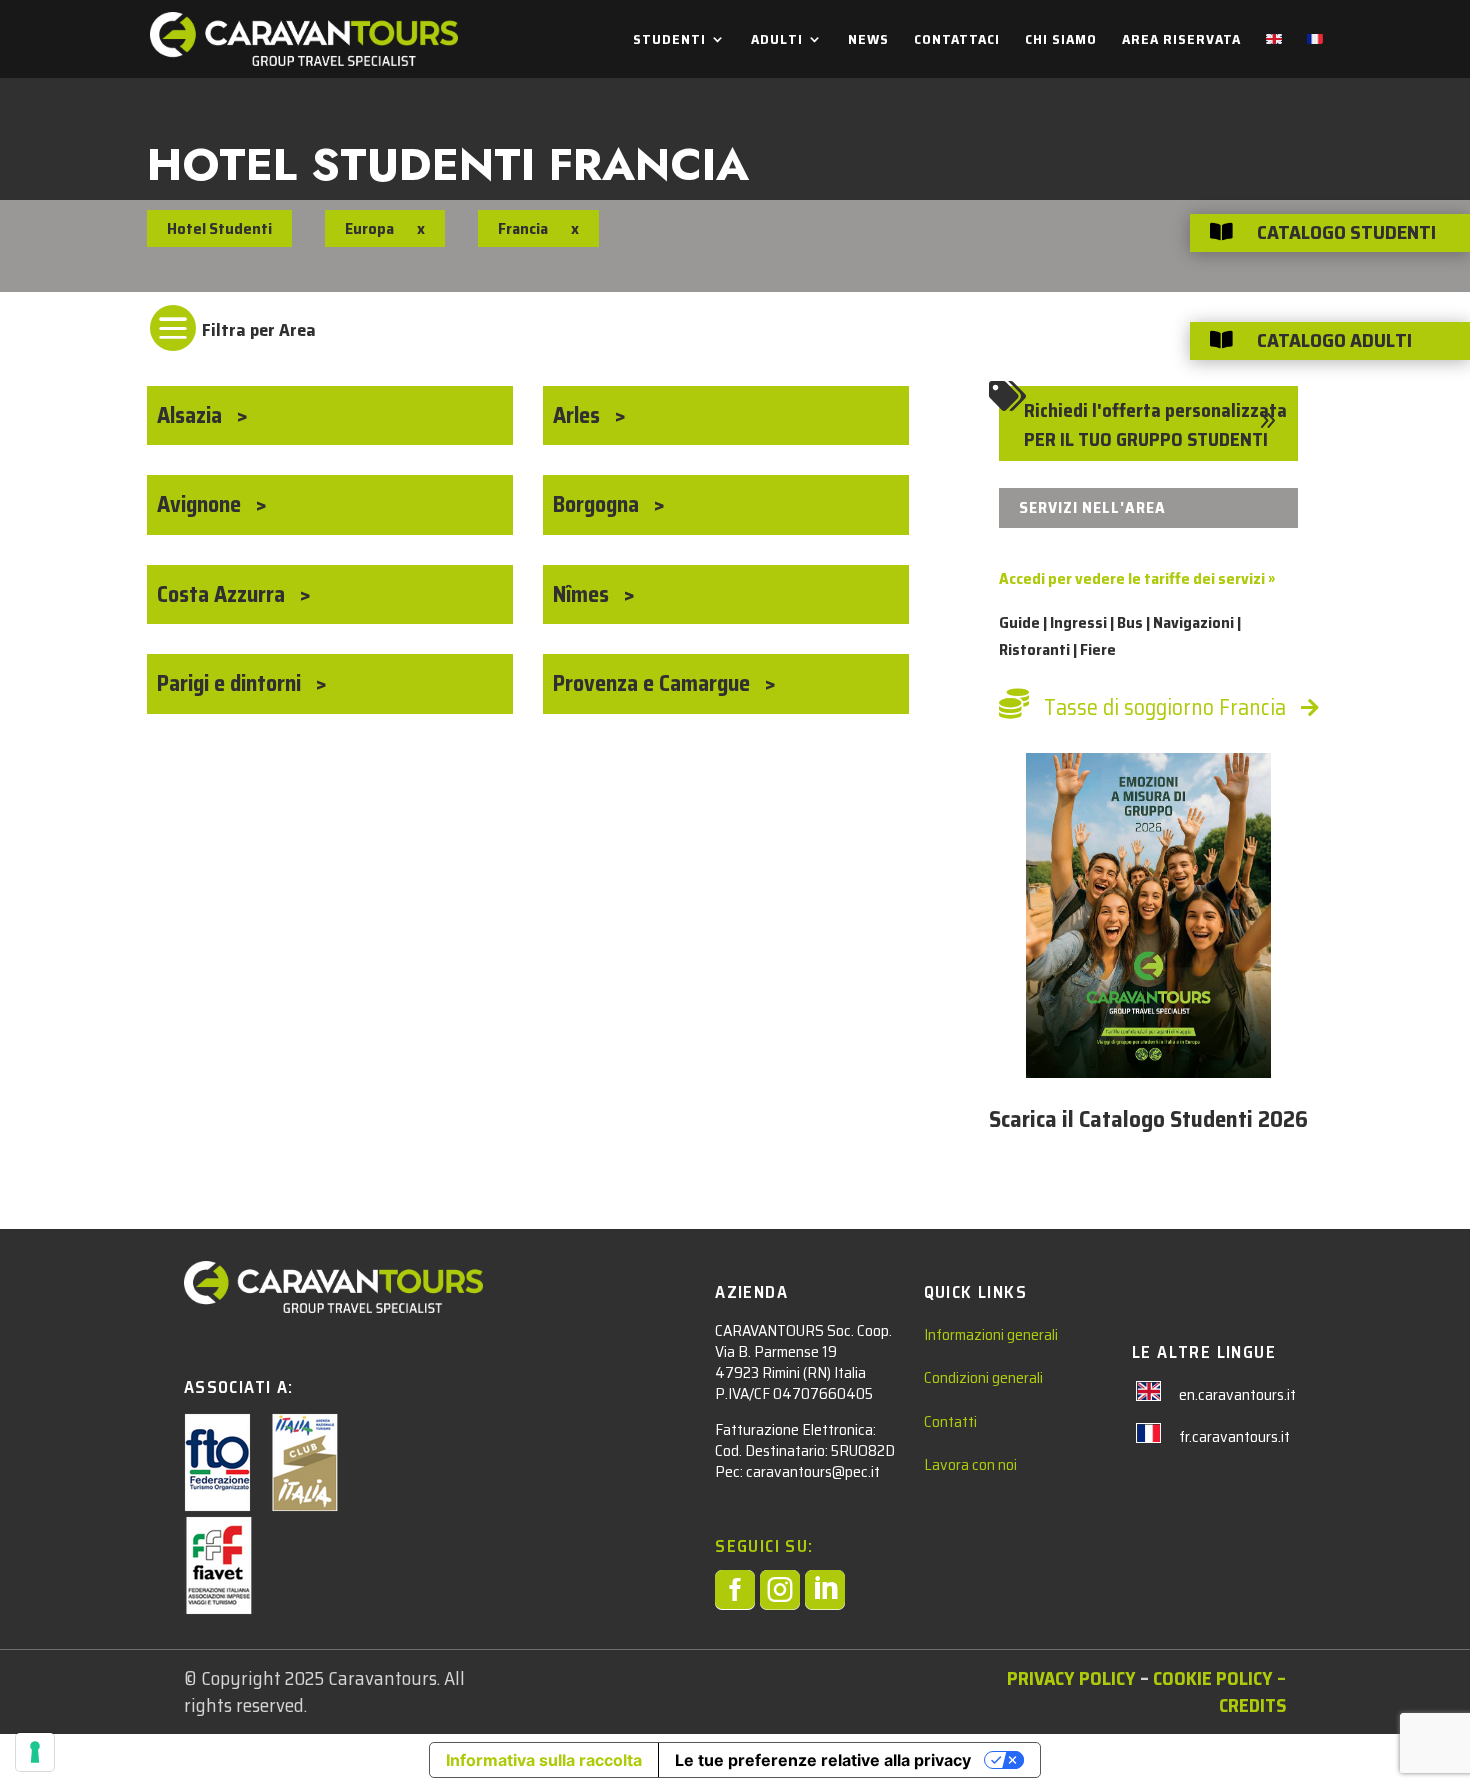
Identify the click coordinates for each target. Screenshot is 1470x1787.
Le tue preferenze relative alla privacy (823, 1760)
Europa (369, 228)
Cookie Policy (1213, 1678)
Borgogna (598, 504)
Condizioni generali (983, 1377)
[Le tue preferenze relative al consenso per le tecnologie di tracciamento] (35, 1752)
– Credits (1252, 1691)
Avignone (201, 504)
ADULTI (777, 41)
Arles (579, 415)
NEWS (868, 41)
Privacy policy (1071, 1678)
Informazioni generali (991, 1334)
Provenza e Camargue (654, 683)
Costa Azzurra (223, 594)
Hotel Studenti (219, 228)
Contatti (950, 1421)
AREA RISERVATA (1181, 41)
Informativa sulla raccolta (544, 1760)
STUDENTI (669, 41)
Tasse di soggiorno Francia (1165, 707)
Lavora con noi (970, 1464)
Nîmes (583, 594)
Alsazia (192, 415)
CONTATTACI (957, 41)
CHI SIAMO (1061, 41)
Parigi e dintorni (231, 683)
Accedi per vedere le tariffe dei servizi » (1137, 578)
